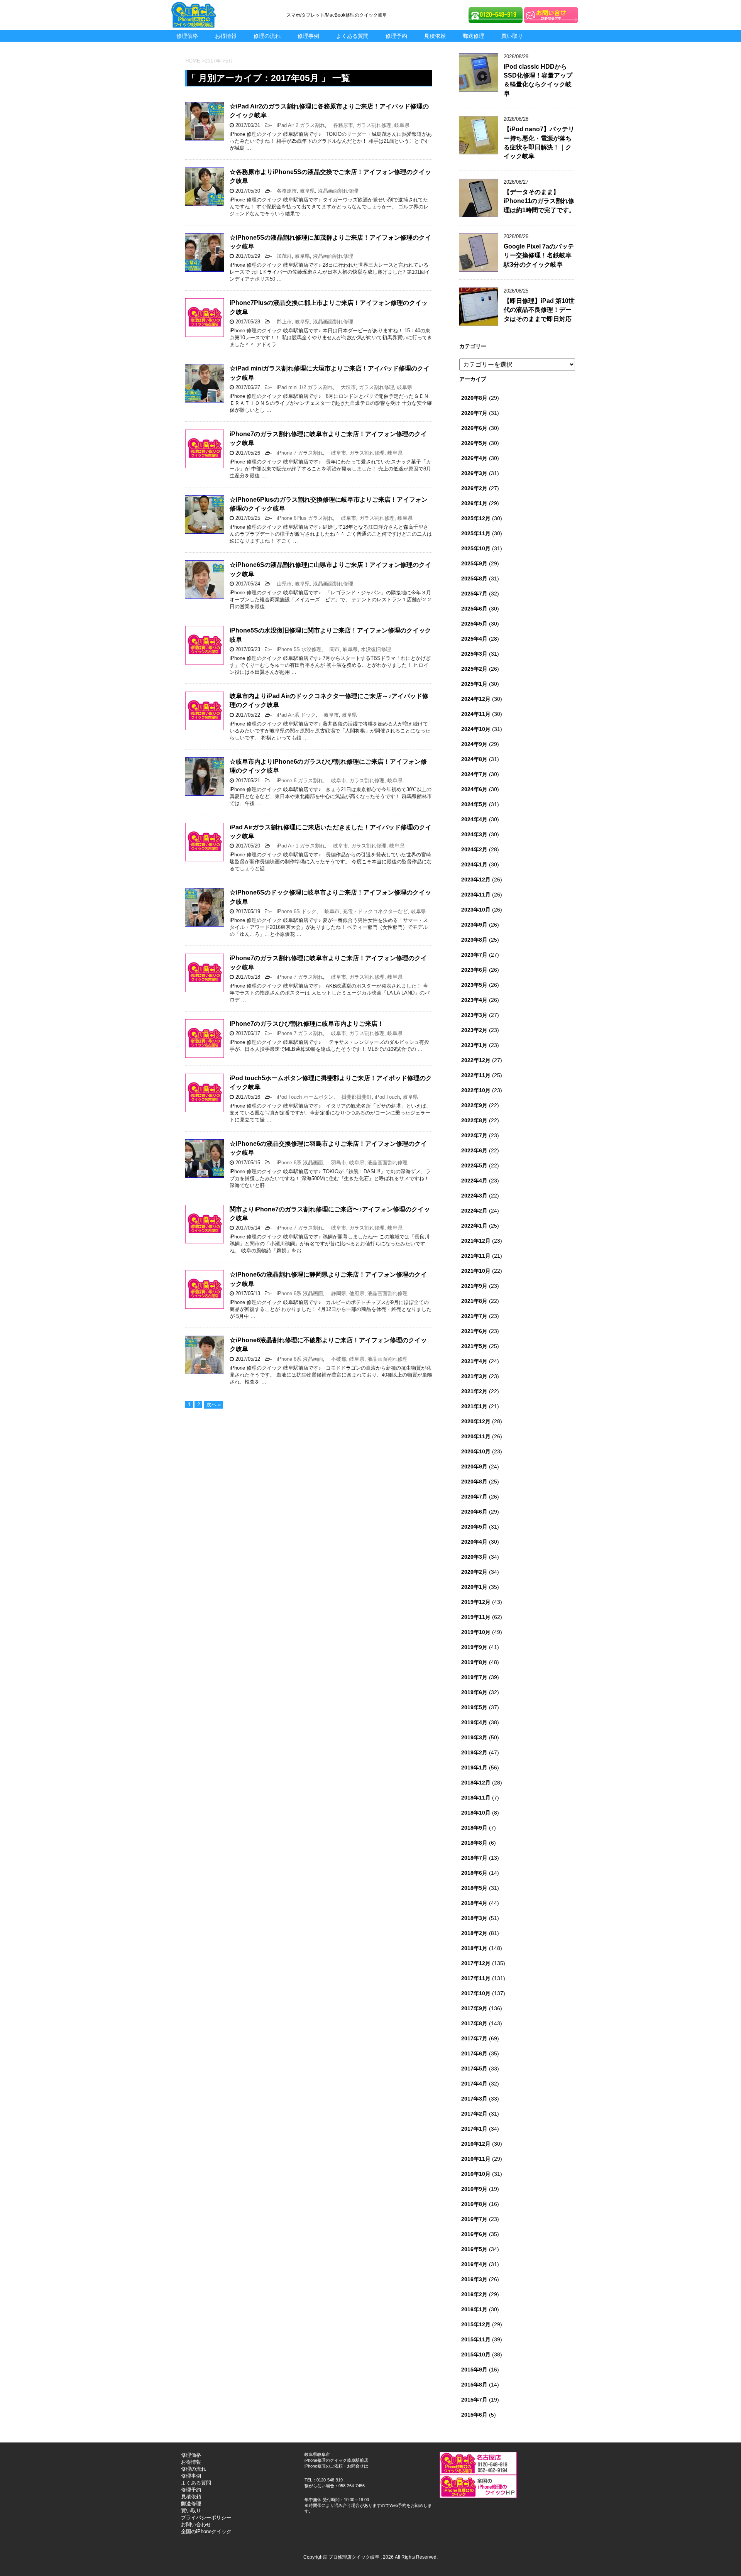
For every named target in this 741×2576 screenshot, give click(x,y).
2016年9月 (474, 2189)
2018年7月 (474, 1858)
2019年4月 (474, 1722)
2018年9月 (474, 1828)
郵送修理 (474, 36)
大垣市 (346, 387)
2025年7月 (474, 594)
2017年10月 (476, 1993)
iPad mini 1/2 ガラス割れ (302, 387)
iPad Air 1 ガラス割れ (298, 846)
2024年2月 (474, 849)
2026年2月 (474, 488)
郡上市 (282, 322)
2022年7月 (474, 1135)
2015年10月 (476, 2354)
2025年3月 (474, 654)
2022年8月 (474, 1120)
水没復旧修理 (376, 649)
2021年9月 (474, 1286)
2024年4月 (474, 819)
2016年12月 (476, 2144)
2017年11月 (476, 1978)
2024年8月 (474, 759)
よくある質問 (352, 36)
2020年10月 (476, 1451)
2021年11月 (476, 1256)
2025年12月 (476, 518)
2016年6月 (474, 2234)
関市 (332, 649)
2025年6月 (474, 609)
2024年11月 (476, 714)
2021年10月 (476, 1271)
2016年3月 (474, 2279)
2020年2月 (474, 1572)
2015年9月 (474, 2370)
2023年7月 (474, 955)
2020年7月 (474, 1497)
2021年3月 (474, 1376)
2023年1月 (474, 1045)
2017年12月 (476, 1963)
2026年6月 (474, 428)
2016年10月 (476, 2174)
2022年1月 (474, 1226)
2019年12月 (476, 1602)
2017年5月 (474, 2069)
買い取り (512, 36)
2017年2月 (474, 2114)
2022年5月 (474, 1165)
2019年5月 (474, 1707)
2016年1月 (474, 2309)
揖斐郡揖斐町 (354, 1097)
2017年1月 (474, 2129)
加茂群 (282, 256)
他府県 (357, 1293)
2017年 (213, 61)
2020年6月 (474, 1512)
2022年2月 (474, 1211)
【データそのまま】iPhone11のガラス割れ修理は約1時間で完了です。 (539, 201)
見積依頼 (435, 36)
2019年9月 (474, 1647)
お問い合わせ (196, 2524)
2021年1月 (474, 1406)
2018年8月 (474, 1843)
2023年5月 (474, 985)
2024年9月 (474, 744)
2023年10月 (476, 910)
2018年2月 (474, 1933)
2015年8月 (474, 2385)
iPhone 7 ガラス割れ (297, 453)
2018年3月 (474, 1918)
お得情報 (226, 36)
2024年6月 (474, 789)
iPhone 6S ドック (294, 911)
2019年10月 (476, 1632)
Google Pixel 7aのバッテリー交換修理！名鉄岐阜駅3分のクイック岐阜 (539, 255)
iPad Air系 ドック (294, 715)
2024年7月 (474, 774)
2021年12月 (476, 1241)
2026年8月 (474, 398)
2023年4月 (474, 1000)
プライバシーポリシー (206, 2518)
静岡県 (336, 1293)
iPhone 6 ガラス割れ (297, 781)
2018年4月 (474, 1903)
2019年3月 (474, 1737)
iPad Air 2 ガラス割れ (298, 125)
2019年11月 (476, 1617)
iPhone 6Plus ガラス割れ (302, 518)
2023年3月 (474, 1015)
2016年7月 (474, 2219)
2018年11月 (476, 1798)
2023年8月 (474, 940)
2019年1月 (474, 1768)
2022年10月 (476, 1090)
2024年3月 (474, 834)
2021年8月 (474, 1301)
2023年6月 (474, 970)
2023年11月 (476, 895)
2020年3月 (474, 1557)
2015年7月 (474, 2400)
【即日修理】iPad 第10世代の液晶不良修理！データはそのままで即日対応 (539, 310)
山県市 (282, 584)
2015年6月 (474, 2415)
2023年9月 (474, 925)
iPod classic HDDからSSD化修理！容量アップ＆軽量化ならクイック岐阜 (538, 80)
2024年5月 (474, 804)
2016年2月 (474, 2294)
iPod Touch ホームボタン (303, 1097)
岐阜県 (402, 125)
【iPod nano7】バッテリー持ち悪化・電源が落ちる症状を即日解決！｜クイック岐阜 (539, 143)
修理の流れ (267, 36)
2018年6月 (474, 1873)
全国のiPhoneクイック (206, 2531)
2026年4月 (474, 458)
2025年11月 (476, 533)
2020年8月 (474, 1482)
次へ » (214, 1405)
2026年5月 (474, 443)
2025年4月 (474, 639)
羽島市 (336, 1163)
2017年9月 (474, 2008)
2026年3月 (474, 473)
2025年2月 (474, 669)
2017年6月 (474, 2053)
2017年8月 (474, 2023)
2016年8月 (474, 2204)
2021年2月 (474, 1391)
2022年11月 (476, 1075)
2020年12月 (476, 1421)
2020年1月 (474, 1587)
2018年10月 (476, 1813)
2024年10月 (476, 729)
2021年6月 (474, 1331)
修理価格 (187, 36)
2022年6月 (474, 1150)
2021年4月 (474, 1361)
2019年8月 (474, 1662)
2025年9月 (474, 563)
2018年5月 (474, 1888)
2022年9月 (474, 1105)
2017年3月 (474, 2099)
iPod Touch (387, 1097)
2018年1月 (474, 1948)
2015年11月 (476, 2339)
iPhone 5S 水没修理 (297, 649)
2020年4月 (474, 1542)
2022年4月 (474, 1181)
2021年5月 (474, 1346)
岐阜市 (336, 453)
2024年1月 (474, 864)
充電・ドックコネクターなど (375, 911)
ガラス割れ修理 (374, 125)
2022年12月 (476, 1060)
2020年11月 (476, 1436)
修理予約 (396, 36)
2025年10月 (476, 548)
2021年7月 (474, 1316)
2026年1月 (474, 503)
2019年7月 (474, 1677)
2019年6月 (474, 1692)
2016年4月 (474, 2264)
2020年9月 (474, 1466)
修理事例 (308, 36)
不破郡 (336, 1359)
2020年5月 (474, 1527)
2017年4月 (474, 2084)
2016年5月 (474, 2249)
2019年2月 (474, 1752)
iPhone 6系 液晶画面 (297, 1163)
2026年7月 (474, 413)
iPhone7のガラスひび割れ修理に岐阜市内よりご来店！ (307, 1024)
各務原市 (341, 125)
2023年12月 (476, 880)
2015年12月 (476, 2324)
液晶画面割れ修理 (338, 191)
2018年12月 (476, 1783)
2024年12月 (476, 699)
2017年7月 (474, 2038)
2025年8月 (474, 578)
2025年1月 (474, 684)
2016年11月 (476, 2159)
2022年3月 (474, 1196)
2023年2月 (474, 1030)
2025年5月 (474, 624)
